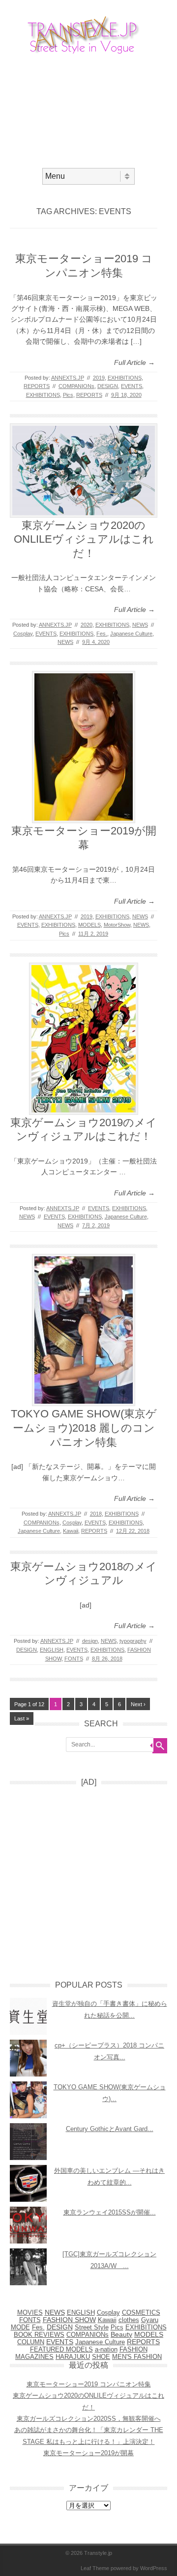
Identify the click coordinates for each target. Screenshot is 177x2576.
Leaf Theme (95, 2568)
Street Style (92, 2327)
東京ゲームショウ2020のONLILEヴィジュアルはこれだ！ (84, 539)
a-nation (106, 2350)
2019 (99, 378)
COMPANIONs (76, 386)
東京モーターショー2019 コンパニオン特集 (89, 2384)
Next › (138, 1704)
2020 (87, 625)
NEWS (140, 625)
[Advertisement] (88, 110)
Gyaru (150, 2320)
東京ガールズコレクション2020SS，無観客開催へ (89, 2419)
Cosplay (23, 634)
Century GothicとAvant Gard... (110, 2129)
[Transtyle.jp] (88, 54)
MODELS (89, 925)
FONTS (74, 1659)
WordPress (154, 2568)
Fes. (102, 634)
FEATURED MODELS (61, 2349)
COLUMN (31, 2342)
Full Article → (134, 362)
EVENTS (132, 386)
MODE (20, 2327)
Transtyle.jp (98, 2553)
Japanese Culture (131, 634)
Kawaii (71, 1531)
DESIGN (108, 386)
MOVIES (30, 2313)
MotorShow (117, 925)
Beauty (121, 2335)
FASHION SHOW (69, 2320)
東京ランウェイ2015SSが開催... (110, 2212)
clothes (129, 2320)
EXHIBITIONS (125, 378)
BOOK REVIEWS (39, 2335)
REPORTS (37, 386)
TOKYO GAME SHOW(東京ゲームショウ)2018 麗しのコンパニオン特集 (84, 1428)
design (90, 1641)
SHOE (101, 2357)
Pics (68, 395)
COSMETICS (141, 2313)
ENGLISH (52, 1650)
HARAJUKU (73, 2357)
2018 (96, 1514)
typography (133, 1641)
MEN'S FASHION (137, 2357)
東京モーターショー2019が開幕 (88, 2453)
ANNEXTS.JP (68, 378)
